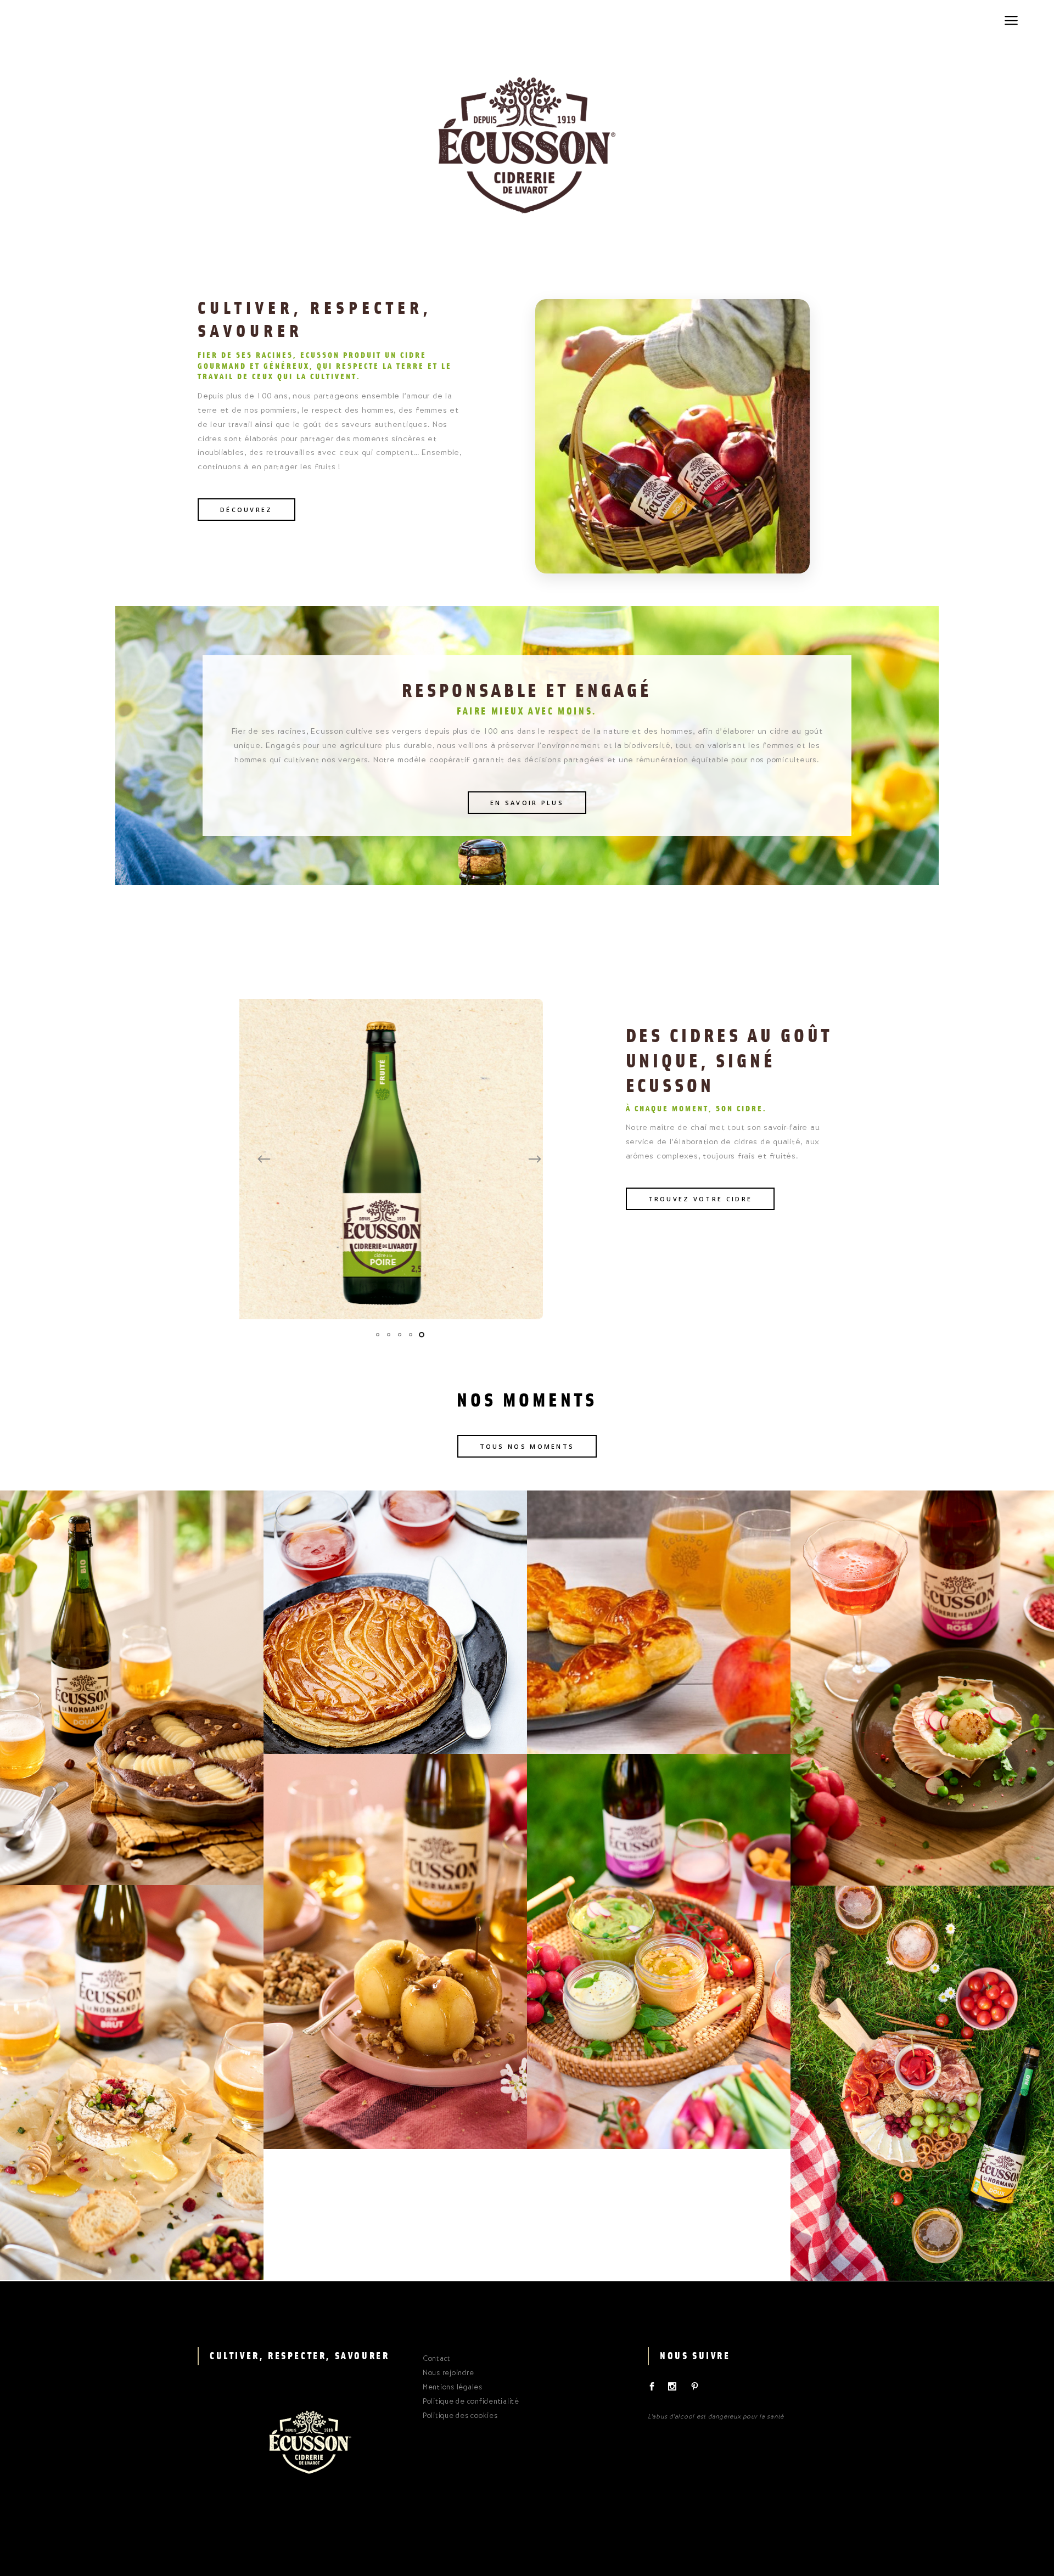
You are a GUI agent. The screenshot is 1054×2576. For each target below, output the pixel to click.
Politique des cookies (460, 2416)
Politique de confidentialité (471, 2402)
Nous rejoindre (448, 2373)
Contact (437, 2359)
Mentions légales (453, 2388)
